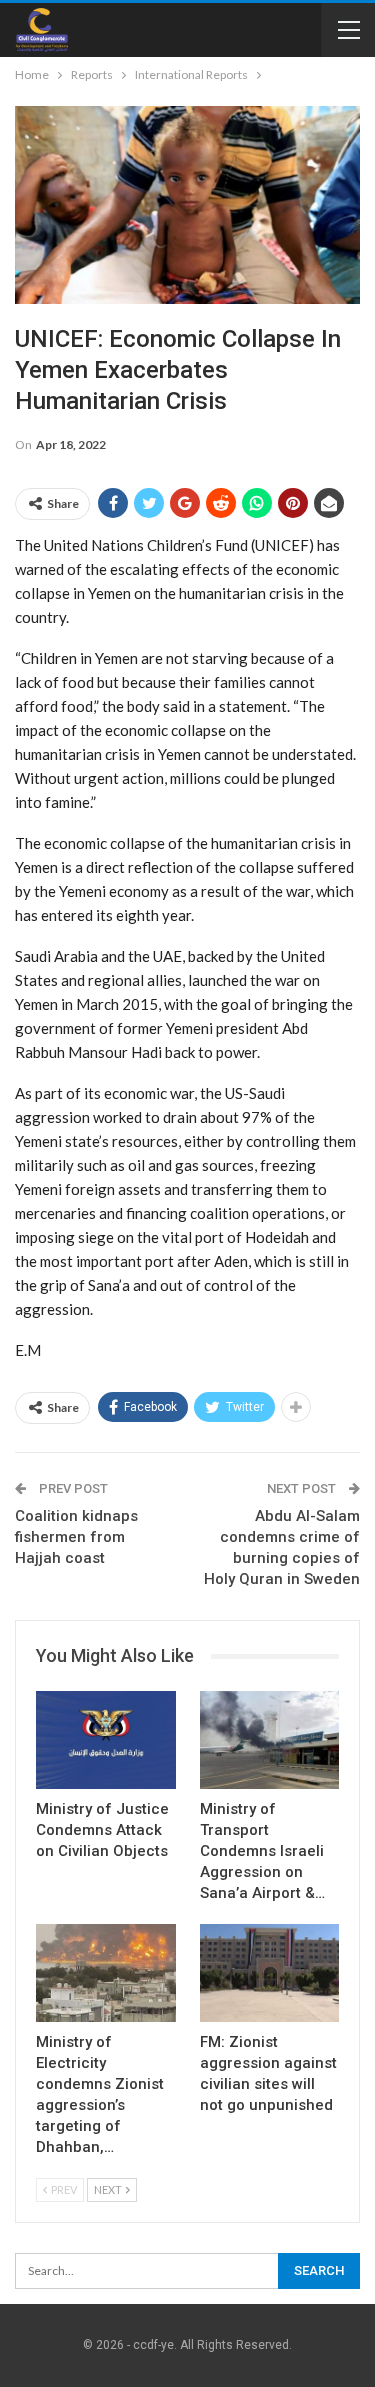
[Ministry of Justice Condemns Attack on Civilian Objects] (106, 1740)
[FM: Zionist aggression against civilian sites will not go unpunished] (270, 1973)
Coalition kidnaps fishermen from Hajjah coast (76, 1537)
